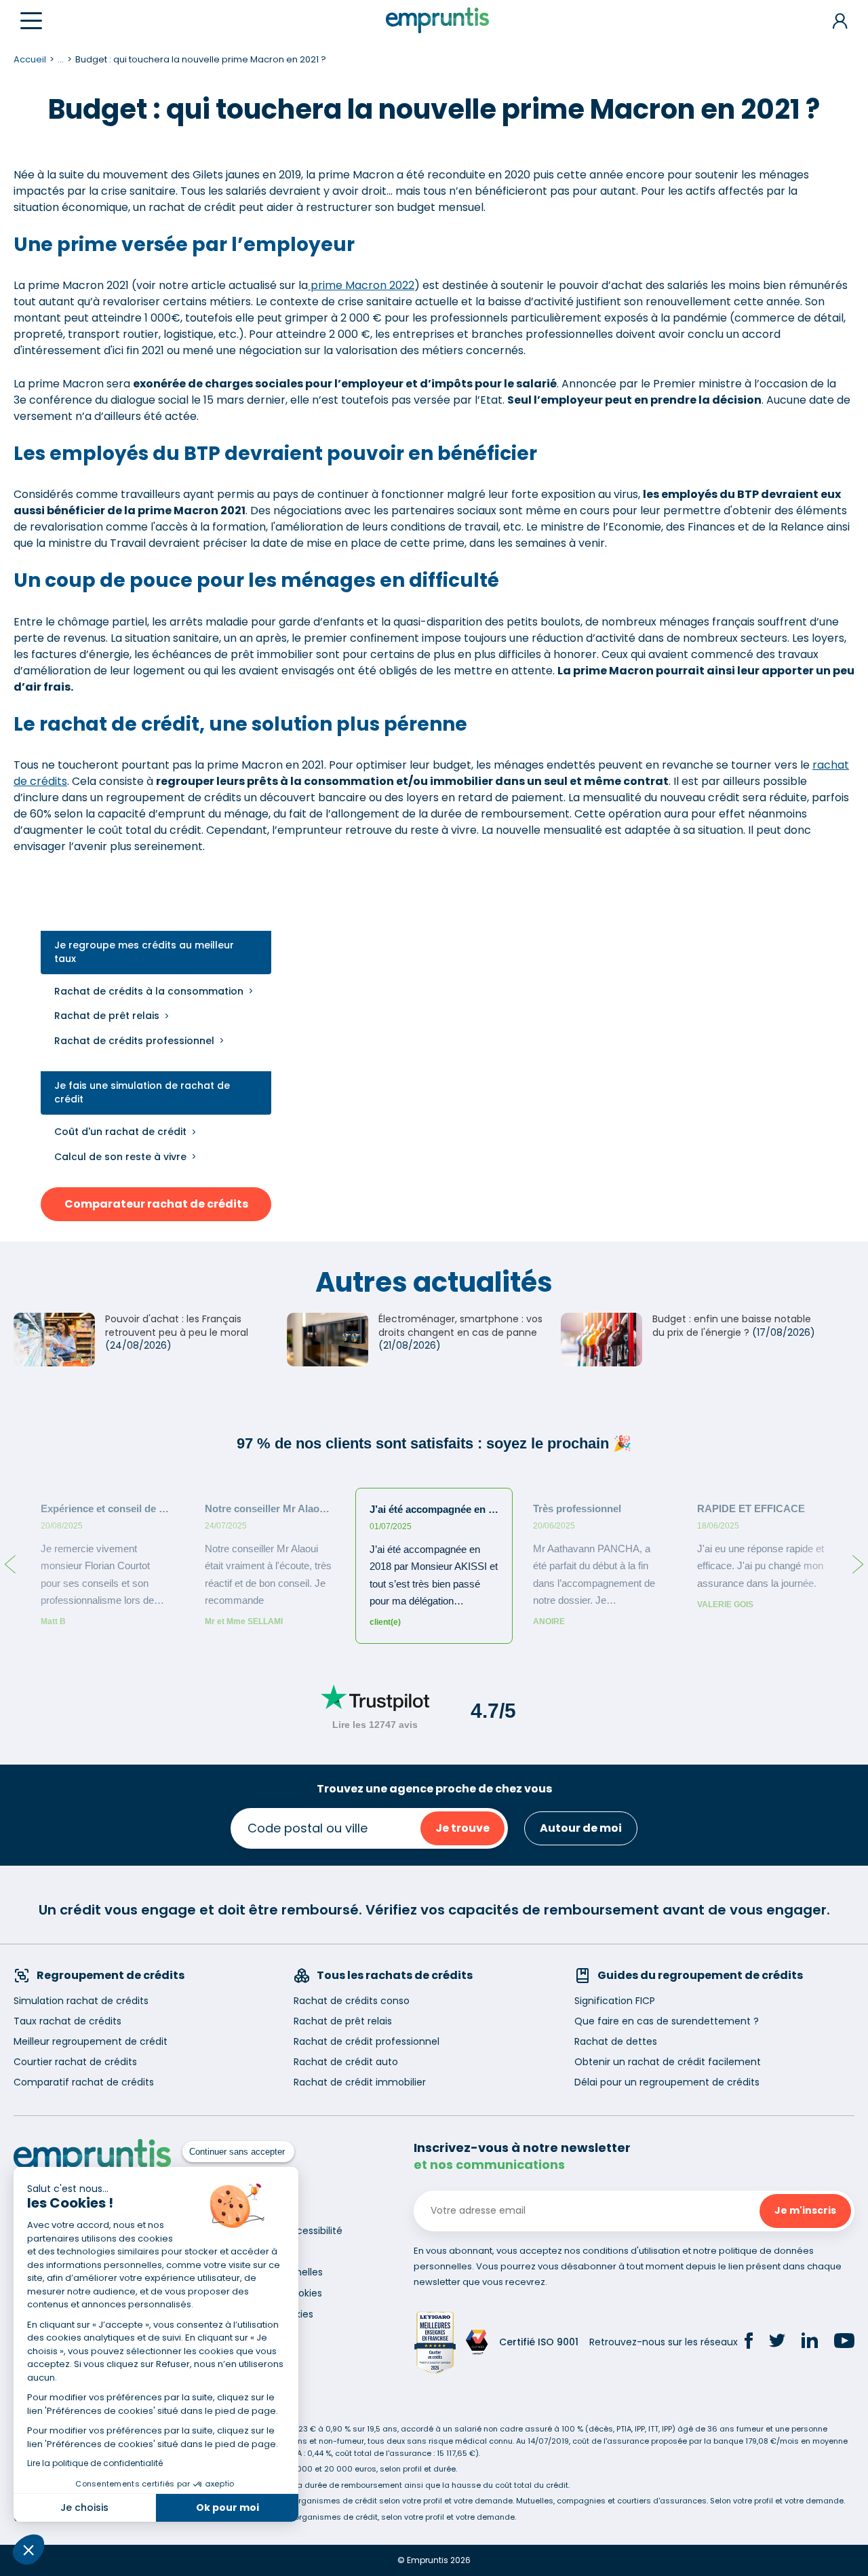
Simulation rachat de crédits (81, 2001)
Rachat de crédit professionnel (367, 2041)
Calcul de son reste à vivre (120, 1157)
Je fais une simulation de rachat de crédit (142, 1093)
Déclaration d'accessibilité (280, 2231)
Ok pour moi (228, 2507)
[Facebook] (749, 2343)
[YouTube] (844, 2343)
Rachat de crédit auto (346, 2062)
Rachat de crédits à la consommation (149, 991)
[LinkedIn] (810, 2342)
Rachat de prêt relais (107, 1016)
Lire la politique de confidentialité (95, 2463)
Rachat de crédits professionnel (134, 1041)
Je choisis (84, 2507)
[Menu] (31, 21)
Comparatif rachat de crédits (84, 2082)
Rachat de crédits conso (352, 2001)
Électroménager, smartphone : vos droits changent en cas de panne (460, 1326)
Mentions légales (258, 2251)
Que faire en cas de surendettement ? (667, 2021)
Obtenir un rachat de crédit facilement (668, 2062)
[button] (28, 2550)
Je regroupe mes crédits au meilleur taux (144, 952)
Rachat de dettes (616, 2041)
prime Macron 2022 (361, 285)
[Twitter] (777, 2343)
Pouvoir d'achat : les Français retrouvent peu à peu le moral (177, 1326)
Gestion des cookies (266, 2314)
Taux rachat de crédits (67, 2021)
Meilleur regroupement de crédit (91, 2041)
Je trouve (462, 1828)
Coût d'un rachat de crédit (120, 1132)
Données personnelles (271, 2272)
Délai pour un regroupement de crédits (667, 2082)
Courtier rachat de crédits (75, 2062)
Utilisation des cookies (270, 2293)
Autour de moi (581, 1828)
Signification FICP (615, 2001)
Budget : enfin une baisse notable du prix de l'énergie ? (732, 1326)
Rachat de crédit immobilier (360, 2082)
